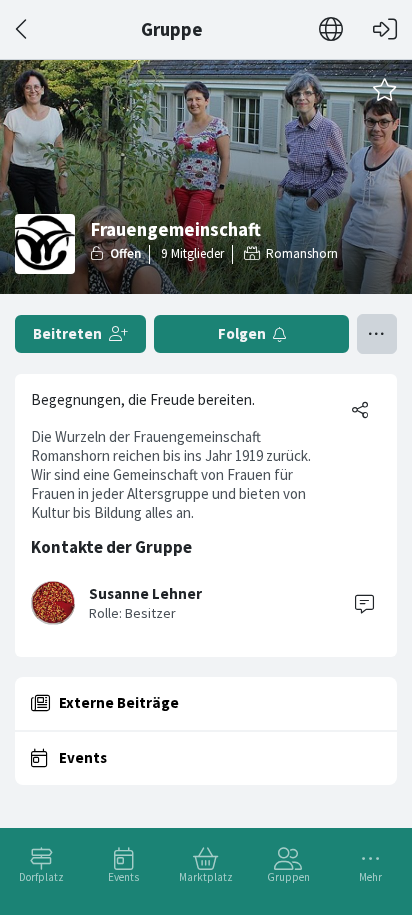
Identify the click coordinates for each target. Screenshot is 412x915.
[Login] (385, 29)
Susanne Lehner (145, 593)
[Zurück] (22, 29)
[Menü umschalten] (377, 334)
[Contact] (364, 603)
